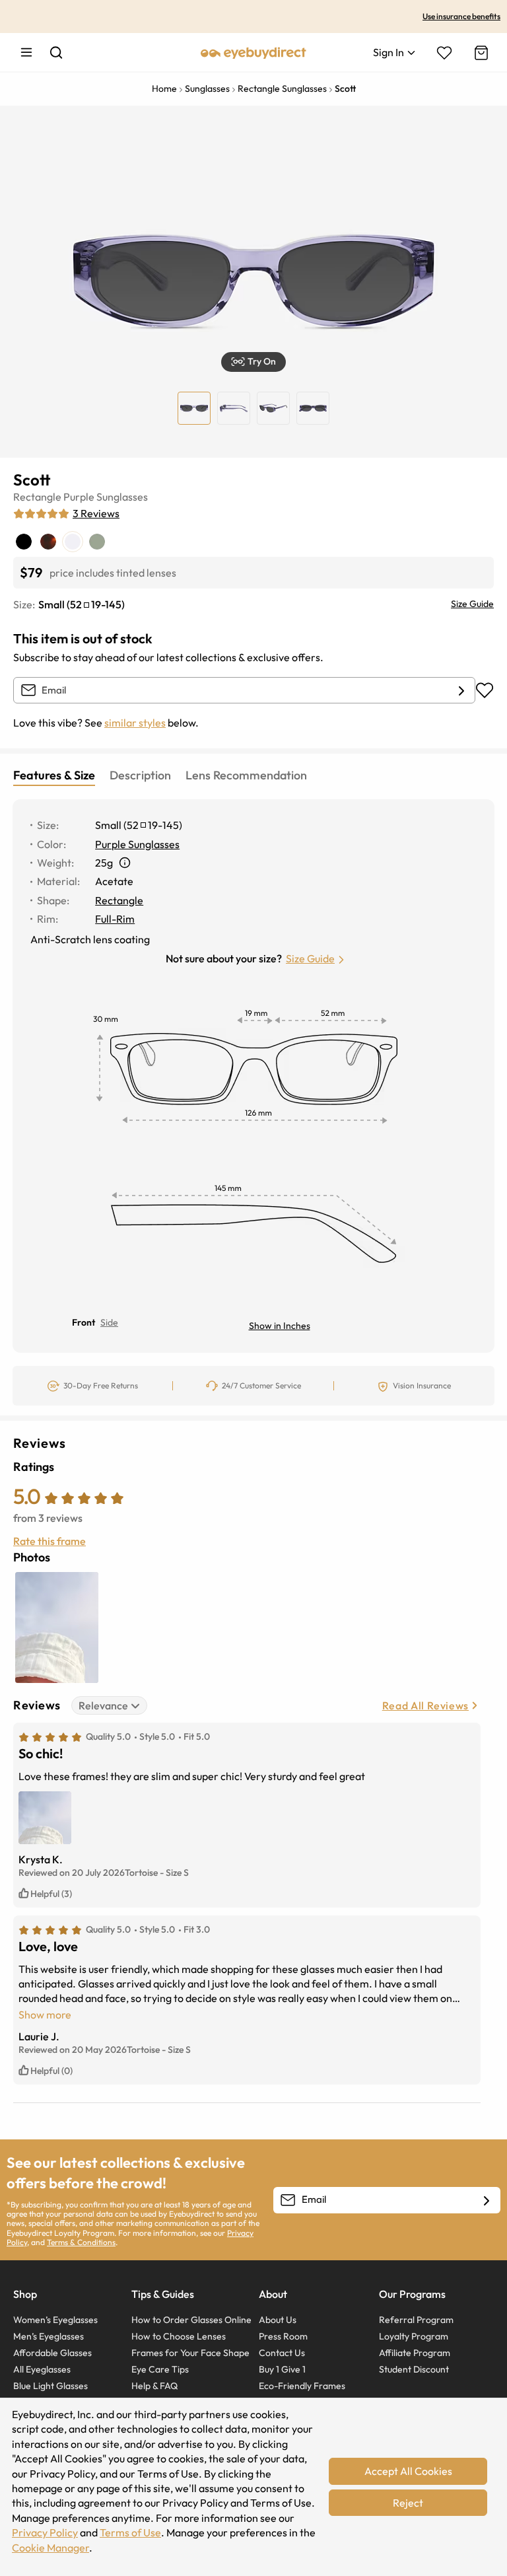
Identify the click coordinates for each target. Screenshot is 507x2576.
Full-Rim (115, 919)
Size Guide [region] (472, 604)
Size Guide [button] (310, 958)
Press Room (283, 2336)
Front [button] (84, 1322)
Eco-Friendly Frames (302, 2386)
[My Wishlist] (444, 53)
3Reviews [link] (96, 513)
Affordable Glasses (52, 2353)
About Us (278, 2320)
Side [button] (109, 1322)
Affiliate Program (415, 2353)
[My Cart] (480, 53)
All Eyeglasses (42, 2369)
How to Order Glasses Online (191, 2320)
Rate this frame (50, 1541)
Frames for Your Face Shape (190, 2353)
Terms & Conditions (81, 2242)
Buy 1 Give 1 (282, 2369)
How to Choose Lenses (179, 2336)
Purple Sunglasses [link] (137, 844)
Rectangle (37, 497)
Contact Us (282, 2353)
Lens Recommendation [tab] (246, 775)
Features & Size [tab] (54, 775)
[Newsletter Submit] (487, 2201)
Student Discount (414, 2369)
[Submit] (461, 691)
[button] (253, 362)
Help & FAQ (154, 2386)
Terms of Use (130, 2532)
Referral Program (416, 2320)
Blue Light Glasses (51, 2386)
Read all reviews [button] (425, 1705)
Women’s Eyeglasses (55, 2320)
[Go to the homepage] (253, 52)
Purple (79, 497)
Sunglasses (122, 497)
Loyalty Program (414, 2336)
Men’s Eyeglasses (49, 2336)
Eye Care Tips (160, 2369)
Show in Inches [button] (280, 1326)
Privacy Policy (45, 2532)
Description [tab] (140, 775)
